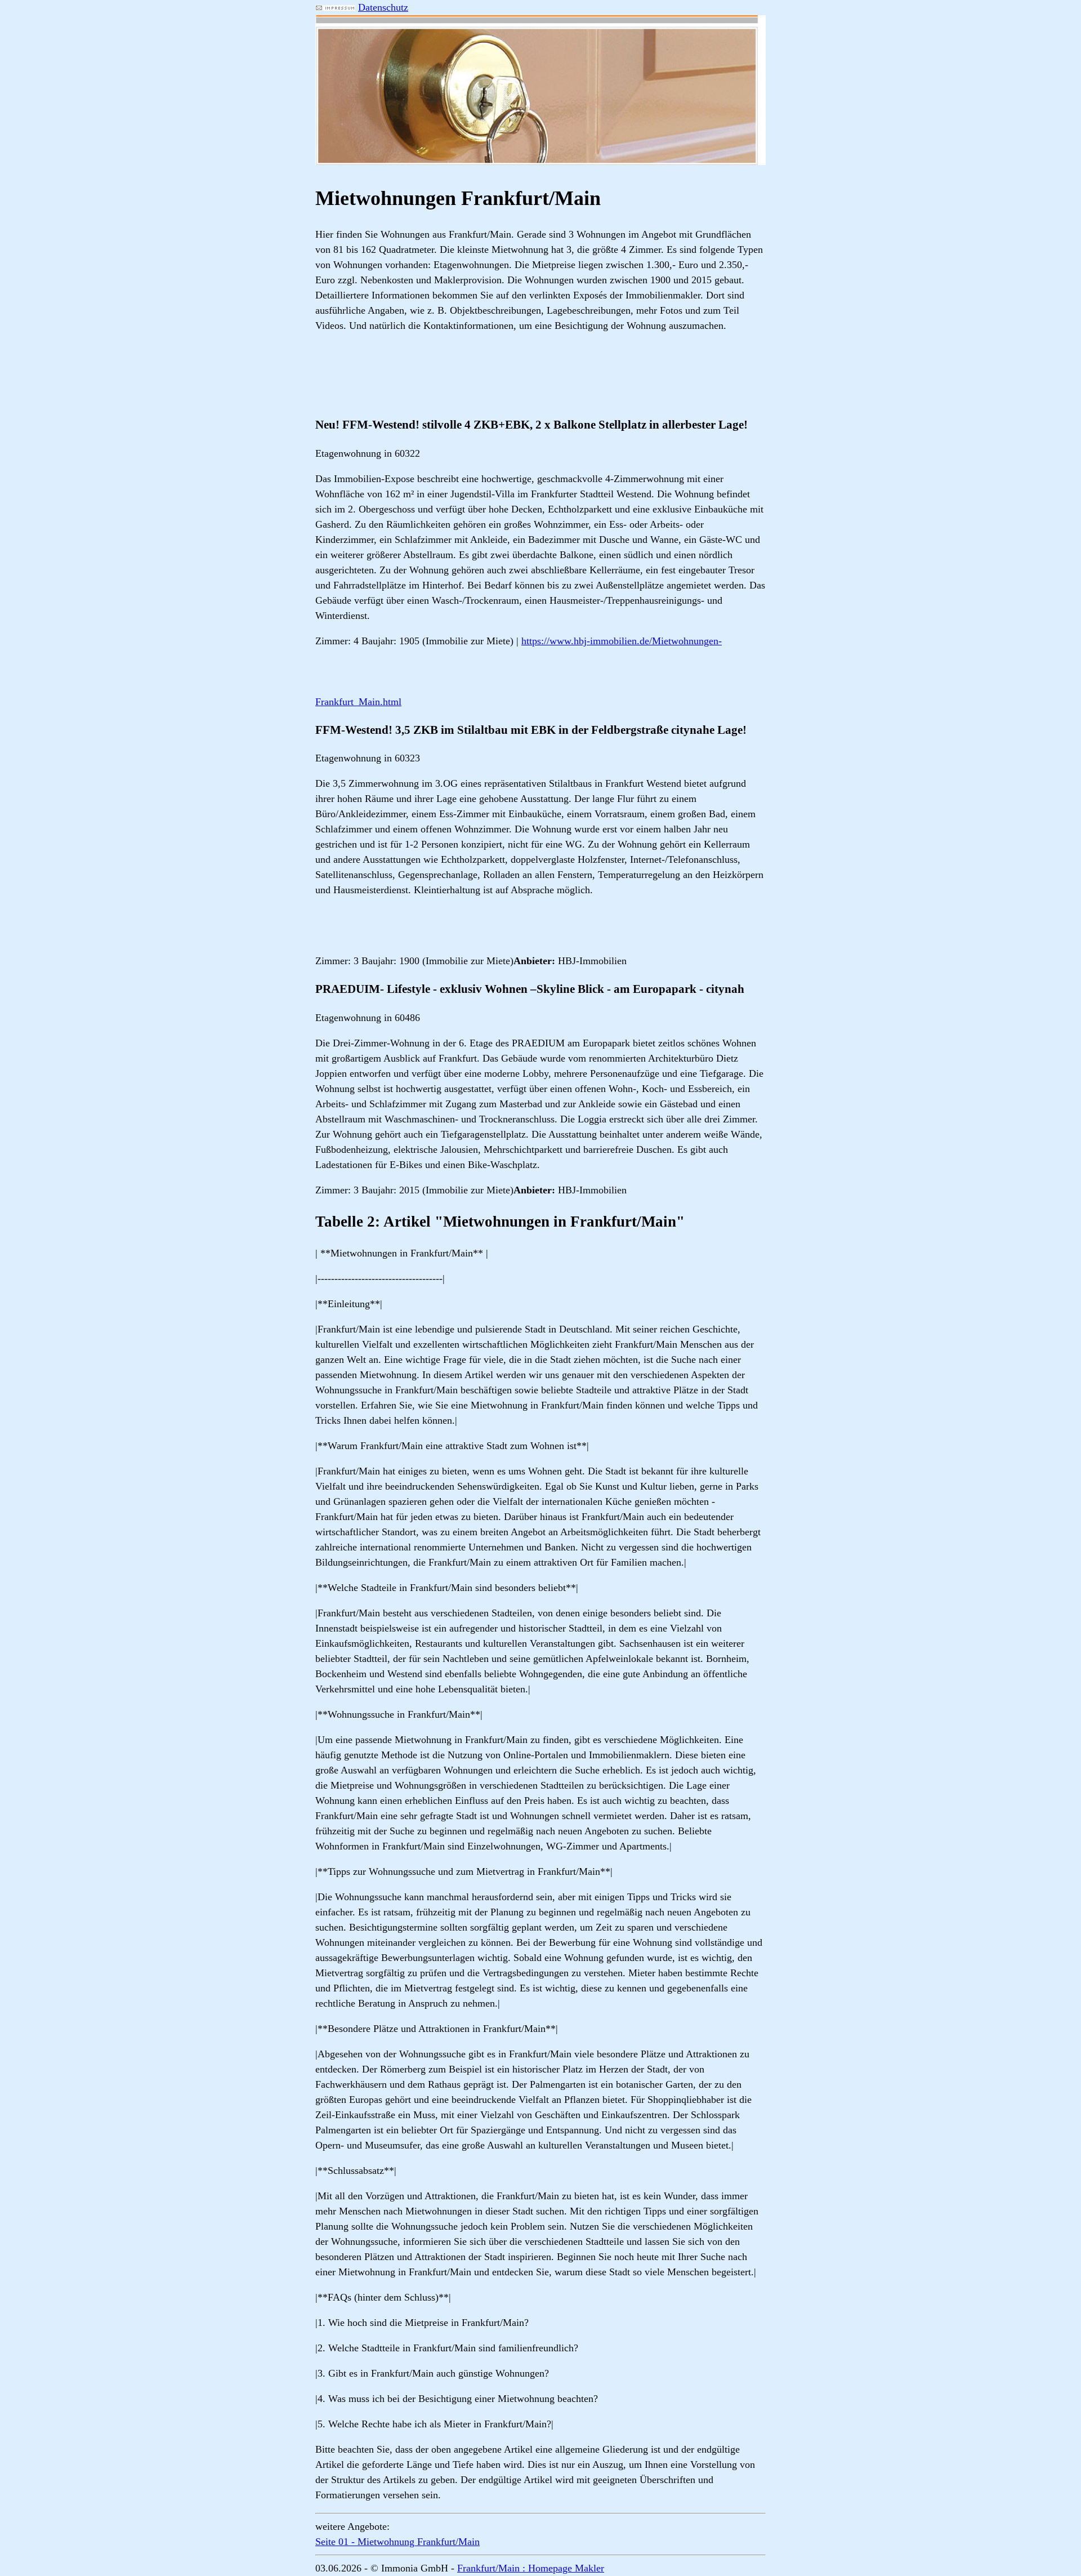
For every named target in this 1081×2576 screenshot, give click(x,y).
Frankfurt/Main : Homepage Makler (531, 2568)
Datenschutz (383, 7)
